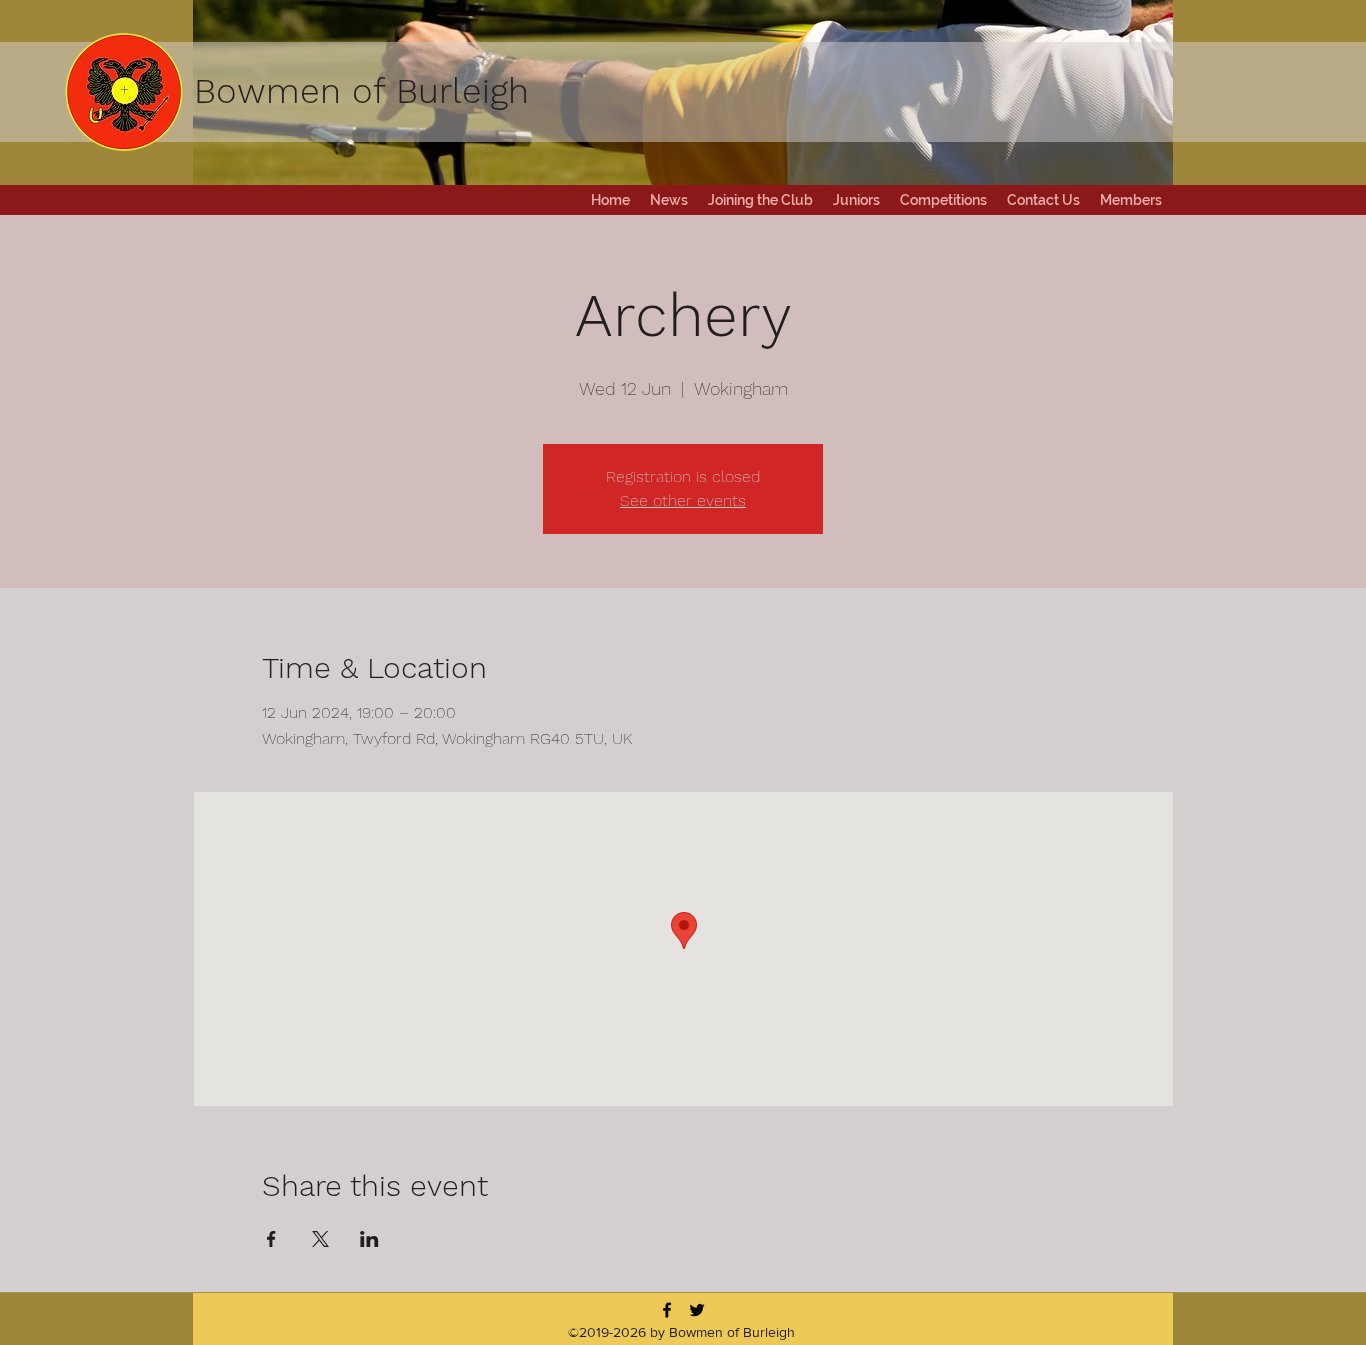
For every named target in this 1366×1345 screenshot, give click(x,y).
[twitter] (697, 1310)
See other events (683, 500)
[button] (943, 200)
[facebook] (667, 1310)
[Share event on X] (320, 1239)
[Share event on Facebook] (271, 1239)
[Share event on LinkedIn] (369, 1239)
